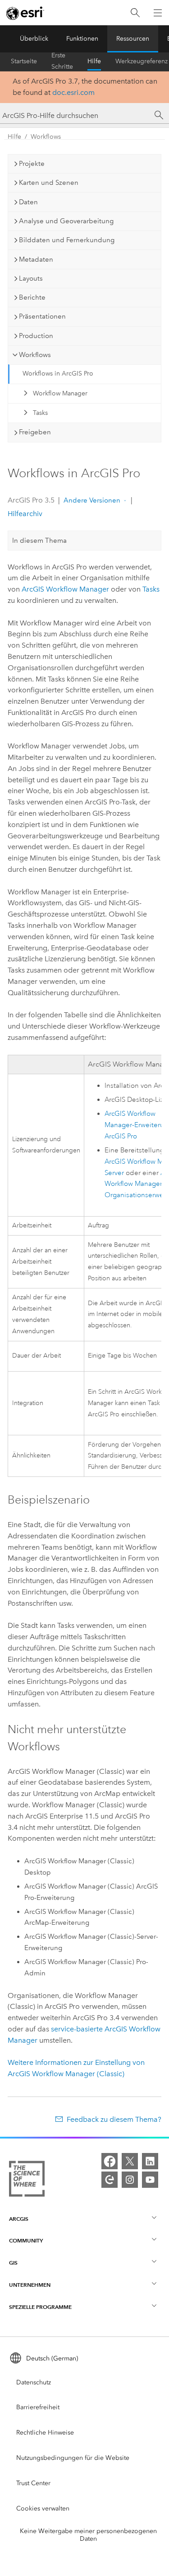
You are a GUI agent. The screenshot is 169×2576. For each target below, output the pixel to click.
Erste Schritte (62, 61)
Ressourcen (133, 39)
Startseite (24, 61)
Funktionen (82, 39)
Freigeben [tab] (35, 432)
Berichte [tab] (32, 297)
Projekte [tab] (32, 164)
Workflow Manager (60, 393)
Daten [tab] (28, 202)
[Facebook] (110, 2161)
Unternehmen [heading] (30, 2285)
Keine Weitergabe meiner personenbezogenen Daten (88, 2535)
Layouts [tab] (31, 278)
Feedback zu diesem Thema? (114, 2119)
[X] (130, 2161)
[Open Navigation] (158, 13)
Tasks (40, 413)
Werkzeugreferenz (142, 61)
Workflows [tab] (35, 355)
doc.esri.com (73, 92)
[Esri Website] (25, 13)
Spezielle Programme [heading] (40, 2307)
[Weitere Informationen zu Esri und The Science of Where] (27, 2181)
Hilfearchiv (25, 514)
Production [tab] (36, 336)
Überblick (34, 39)
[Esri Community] (110, 2180)
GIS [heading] (13, 2263)
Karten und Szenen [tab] (49, 183)
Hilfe (94, 61)
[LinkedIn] (150, 2161)
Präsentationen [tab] (42, 316)
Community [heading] (26, 2240)
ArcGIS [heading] (19, 2219)
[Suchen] (135, 13)
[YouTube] (150, 2180)
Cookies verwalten (43, 2508)
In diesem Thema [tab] (39, 541)
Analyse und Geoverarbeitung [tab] (66, 221)
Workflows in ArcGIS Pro (58, 374)
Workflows (46, 137)
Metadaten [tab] (36, 259)
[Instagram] (130, 2180)
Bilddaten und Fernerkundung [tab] (67, 240)
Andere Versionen (92, 500)
